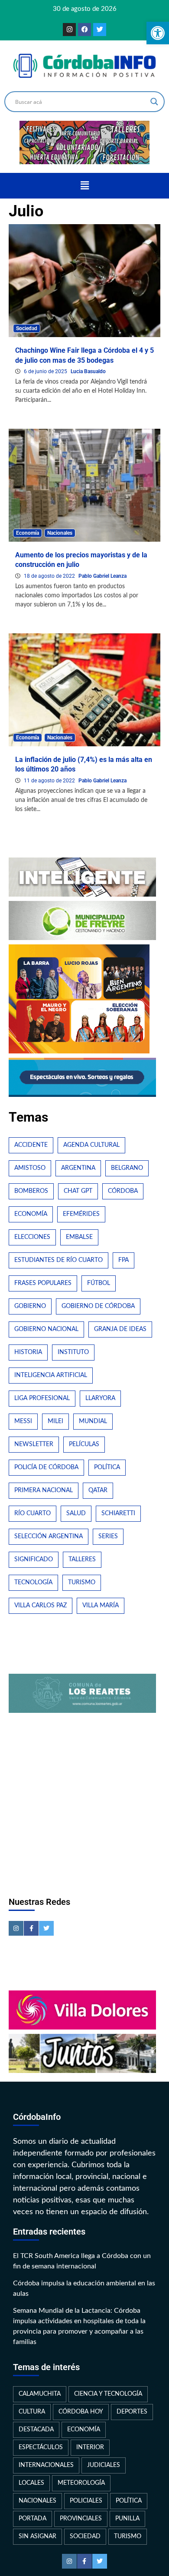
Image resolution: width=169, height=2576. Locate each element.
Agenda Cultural (91, 1145)
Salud (76, 1513)
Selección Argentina (49, 1536)
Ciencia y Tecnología (108, 2394)
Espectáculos (41, 2447)
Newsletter (34, 1444)
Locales (31, 2483)
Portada (32, 2519)
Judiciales (104, 2465)
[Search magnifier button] (154, 102)
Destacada (36, 2430)
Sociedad (27, 328)
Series (108, 1536)
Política (107, 1467)
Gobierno (30, 1306)
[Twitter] (100, 30)
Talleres (82, 1560)
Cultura (32, 2412)
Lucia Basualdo (88, 371)
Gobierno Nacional (46, 1329)
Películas (84, 1444)
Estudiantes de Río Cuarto (58, 1260)
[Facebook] (84, 30)
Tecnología (33, 1583)
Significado (34, 1560)
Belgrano (127, 1168)
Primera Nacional (44, 1490)
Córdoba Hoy (81, 2412)
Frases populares (43, 1283)
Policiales (86, 2501)
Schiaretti (118, 1513)
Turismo (82, 1583)
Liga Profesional (42, 1398)
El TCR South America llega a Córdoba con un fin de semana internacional (82, 2261)
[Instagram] (69, 30)
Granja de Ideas (120, 1329)
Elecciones (32, 1237)
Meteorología (81, 2483)
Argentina (78, 1168)
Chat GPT (78, 1191)
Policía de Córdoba (46, 1467)
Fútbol (99, 1283)
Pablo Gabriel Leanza (102, 576)
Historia (28, 1352)
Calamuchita (40, 2394)
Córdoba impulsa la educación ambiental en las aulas (84, 2288)
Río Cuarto (32, 1513)
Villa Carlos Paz (41, 1606)
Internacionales (46, 2465)
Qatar (98, 1490)
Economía (28, 533)
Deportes (132, 2412)
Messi (23, 1421)
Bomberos (31, 1191)
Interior (90, 2447)
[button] (84, 185)
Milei (55, 1421)
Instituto (73, 1352)
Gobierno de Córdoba (98, 1306)
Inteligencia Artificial (51, 1375)
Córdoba (123, 1191)
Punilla (127, 2519)
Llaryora (100, 1398)
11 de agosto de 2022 (50, 781)
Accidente (31, 1145)
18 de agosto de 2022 (50, 576)
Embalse (79, 1237)
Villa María (101, 1606)
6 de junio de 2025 (46, 371)
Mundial (93, 1421)
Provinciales (81, 2519)
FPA (123, 1260)
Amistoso (30, 1168)
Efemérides (81, 1214)
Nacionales (60, 533)
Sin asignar (37, 2536)
